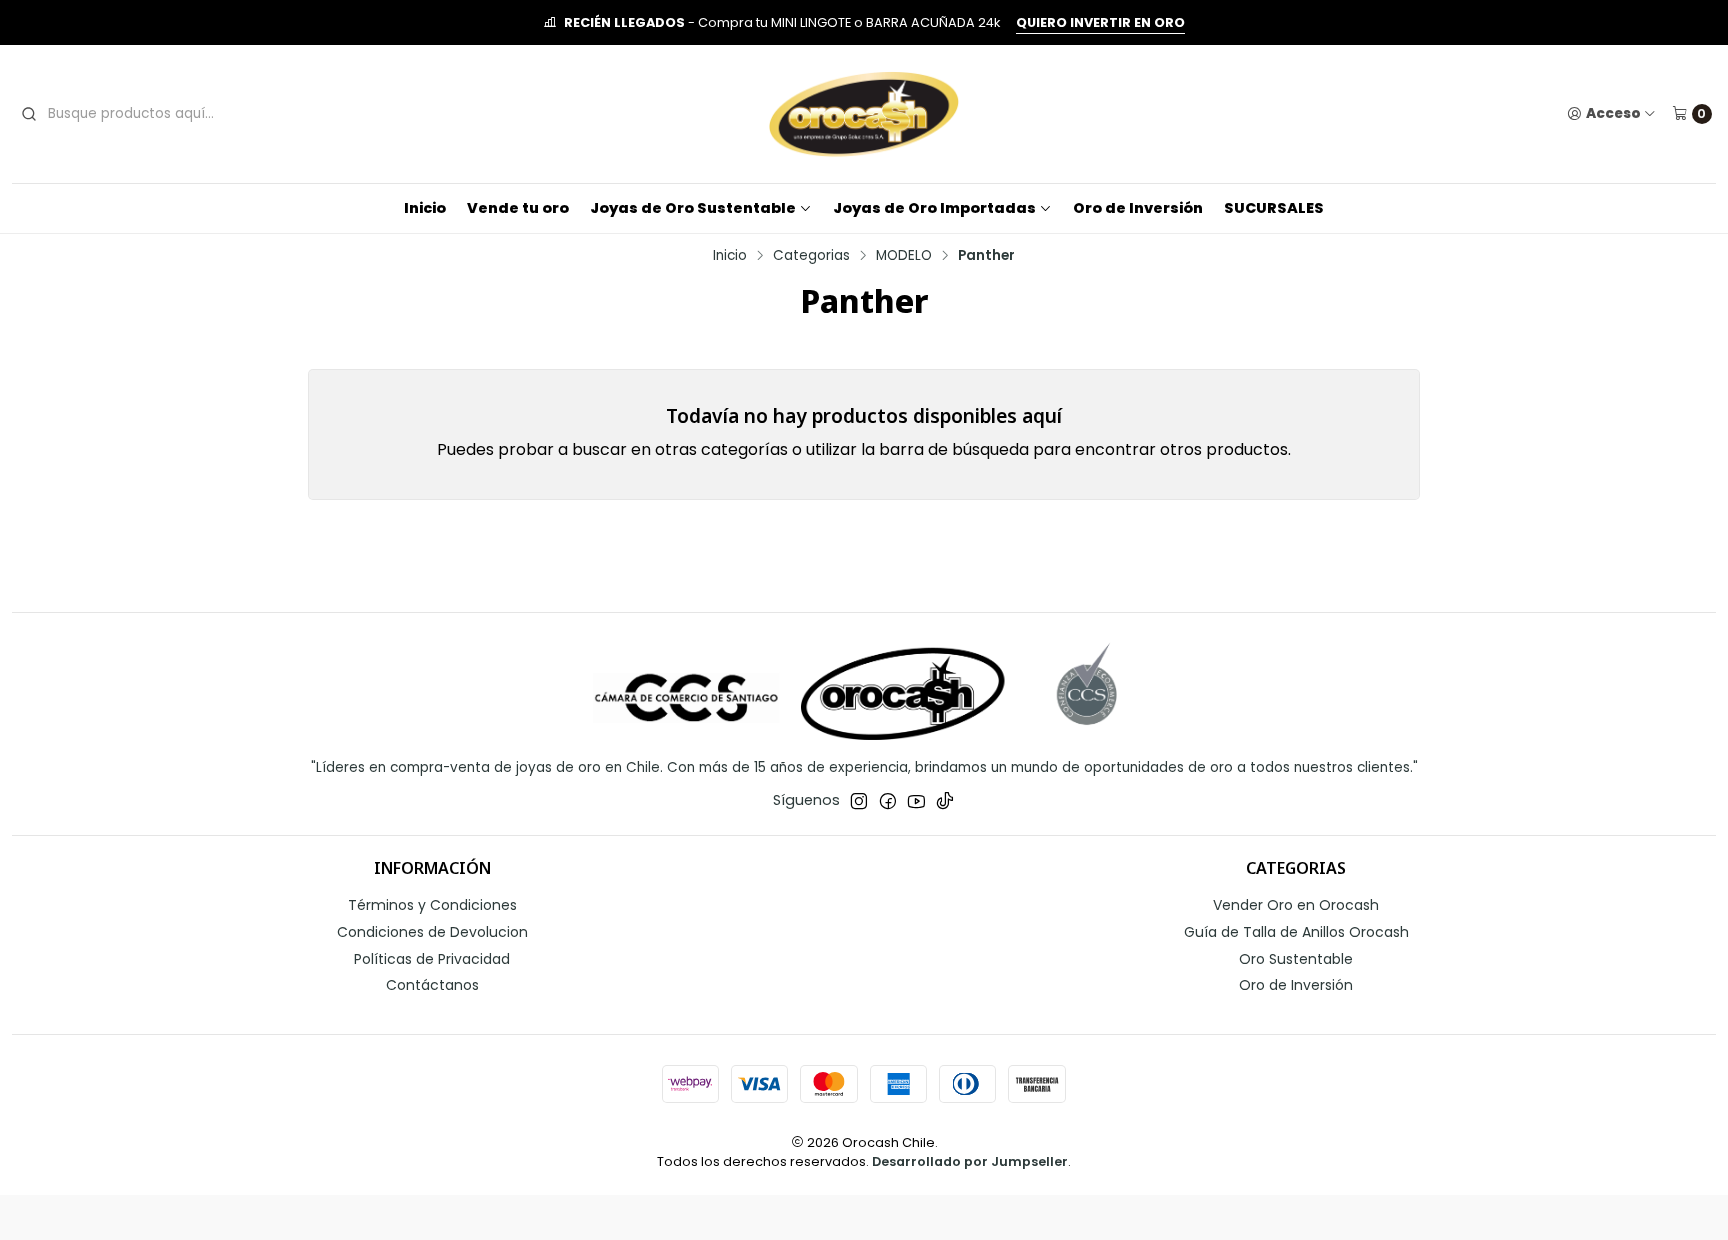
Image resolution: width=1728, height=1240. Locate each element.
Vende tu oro (518, 208)
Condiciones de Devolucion (432, 932)
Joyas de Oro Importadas (934, 208)
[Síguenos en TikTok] (945, 801)
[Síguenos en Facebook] (888, 801)
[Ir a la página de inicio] (864, 114)
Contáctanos (432, 985)
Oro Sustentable (1296, 959)
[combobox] (168, 114)
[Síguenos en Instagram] (859, 801)
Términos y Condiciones (432, 905)
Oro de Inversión (1138, 208)
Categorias (811, 256)
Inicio (425, 208)
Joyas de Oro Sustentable (693, 208)
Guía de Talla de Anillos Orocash (1296, 932)
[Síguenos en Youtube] (916, 801)
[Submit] (29, 114)
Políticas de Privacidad (432, 959)
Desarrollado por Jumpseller (970, 1161)
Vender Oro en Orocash (1296, 905)
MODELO (904, 256)
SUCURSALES (1274, 208)
